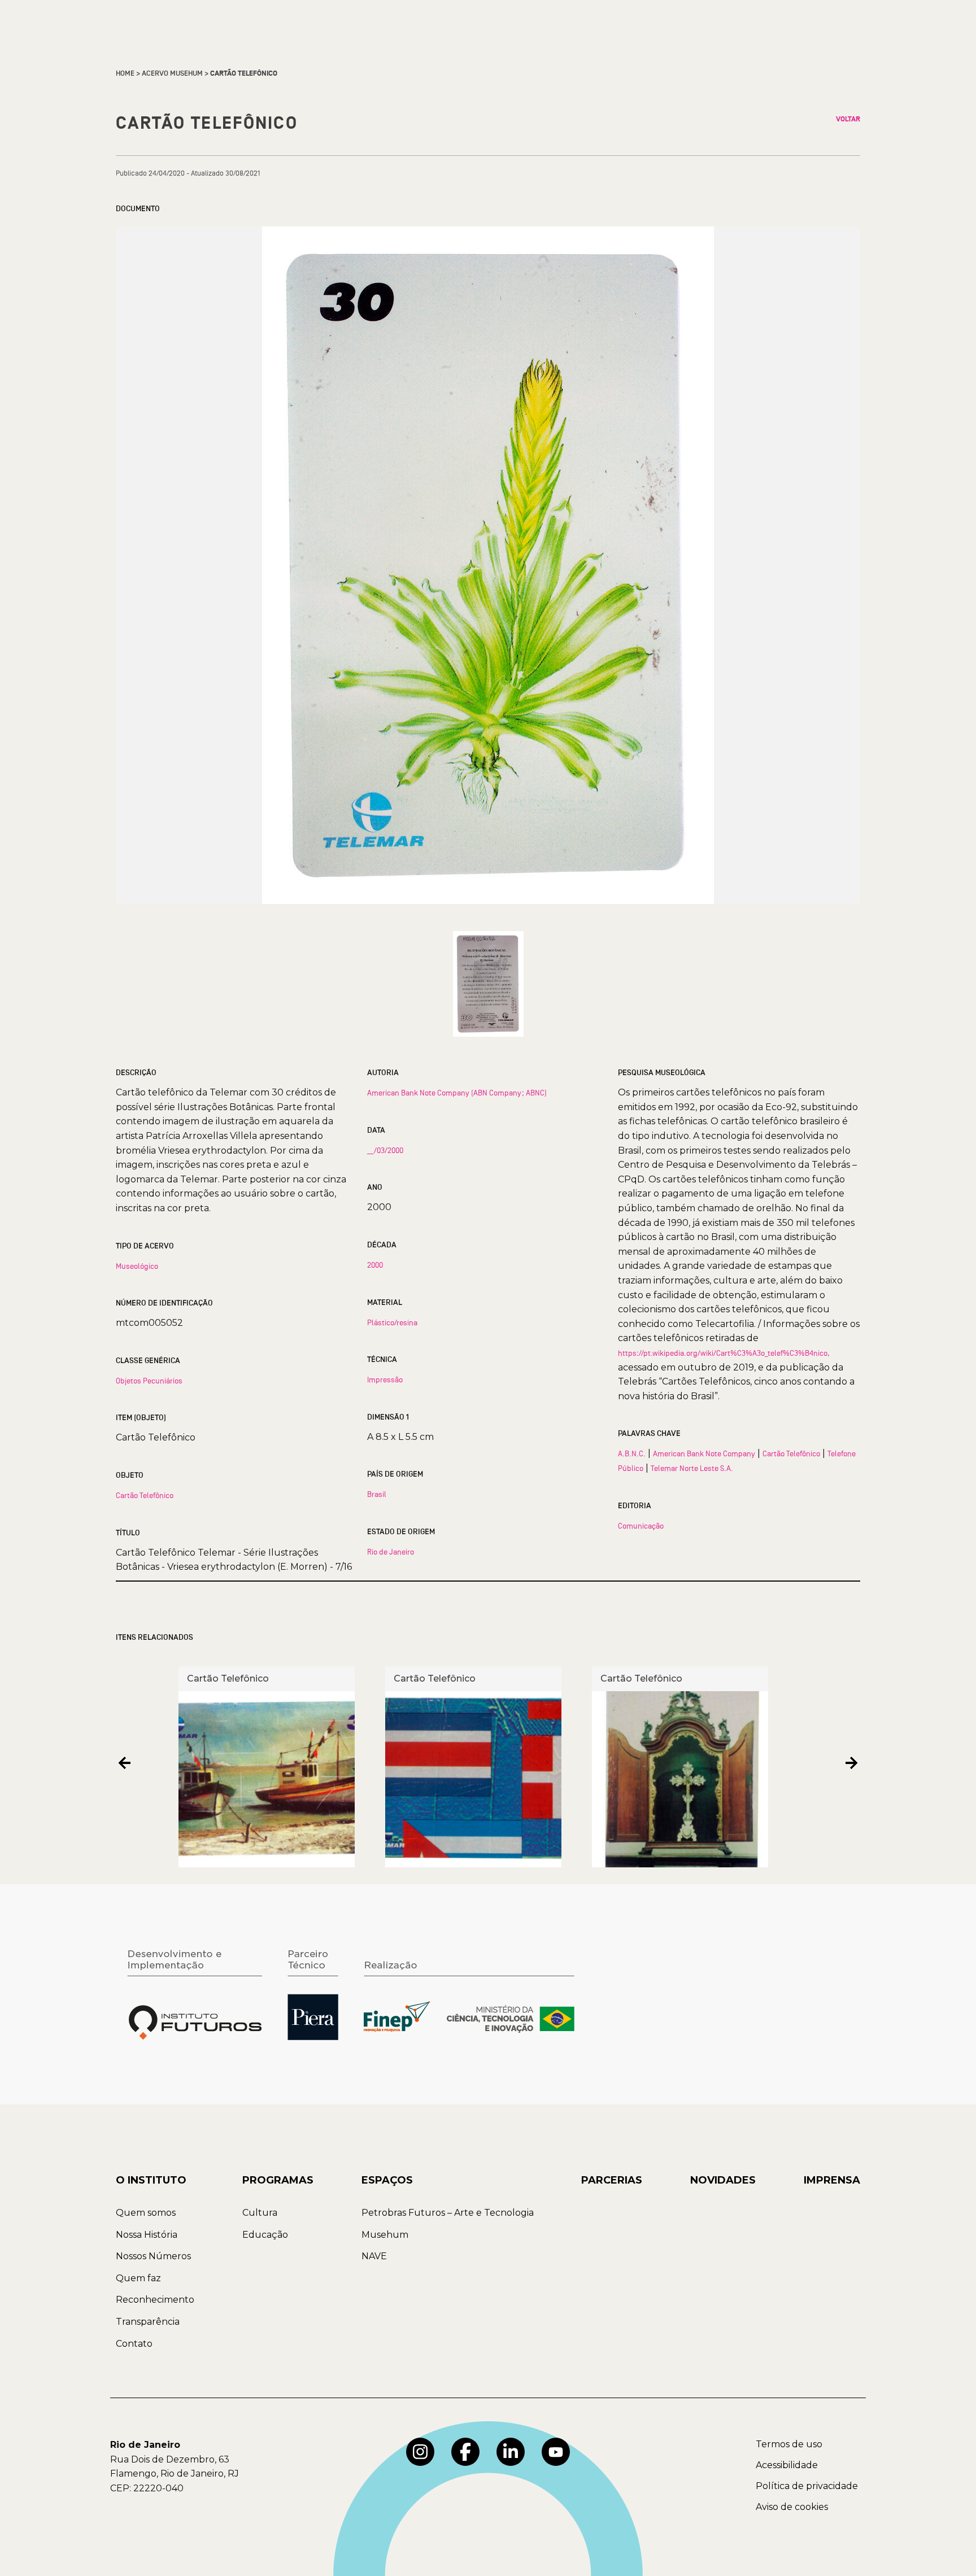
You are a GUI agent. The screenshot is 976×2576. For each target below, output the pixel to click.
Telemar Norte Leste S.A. (692, 1468)
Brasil (377, 1494)
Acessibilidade (787, 2465)
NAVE (374, 2256)
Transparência (148, 2322)
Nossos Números (153, 2256)
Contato (134, 2344)
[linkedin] (511, 2452)
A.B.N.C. (632, 1453)
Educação (265, 2235)
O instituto (151, 2180)
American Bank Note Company (704, 1453)
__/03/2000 (385, 1150)
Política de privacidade (807, 2486)
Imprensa (832, 2180)
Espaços (387, 2180)
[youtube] (556, 2452)
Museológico (137, 1266)
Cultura (260, 2213)
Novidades (723, 2180)
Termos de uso (789, 2444)
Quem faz (138, 2278)
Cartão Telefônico (145, 1495)
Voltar (848, 119)
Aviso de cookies (792, 2507)
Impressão (385, 1379)
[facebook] (465, 2452)
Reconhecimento (155, 2300)
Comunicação (641, 1526)
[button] (125, 1763)
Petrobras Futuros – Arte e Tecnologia (448, 2213)
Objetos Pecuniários (149, 1381)
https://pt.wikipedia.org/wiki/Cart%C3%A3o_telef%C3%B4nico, (724, 1353)
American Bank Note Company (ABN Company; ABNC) (457, 1093)
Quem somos (146, 2213)
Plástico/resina (392, 1322)
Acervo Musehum (172, 73)
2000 (375, 1265)
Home (125, 73)
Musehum (385, 2235)
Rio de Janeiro (391, 1552)
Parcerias (612, 2180)
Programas (278, 2180)
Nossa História (147, 2235)
